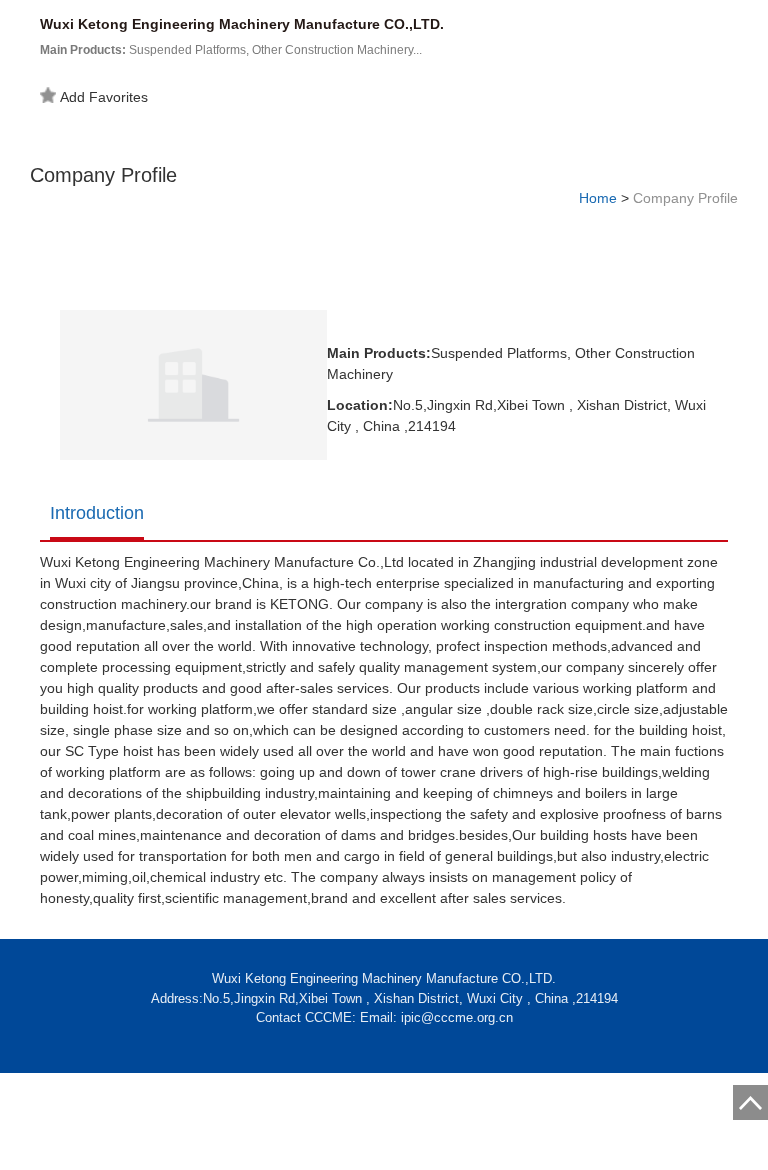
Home (598, 198)
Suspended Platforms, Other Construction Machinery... (231, 50)
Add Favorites (104, 97)
